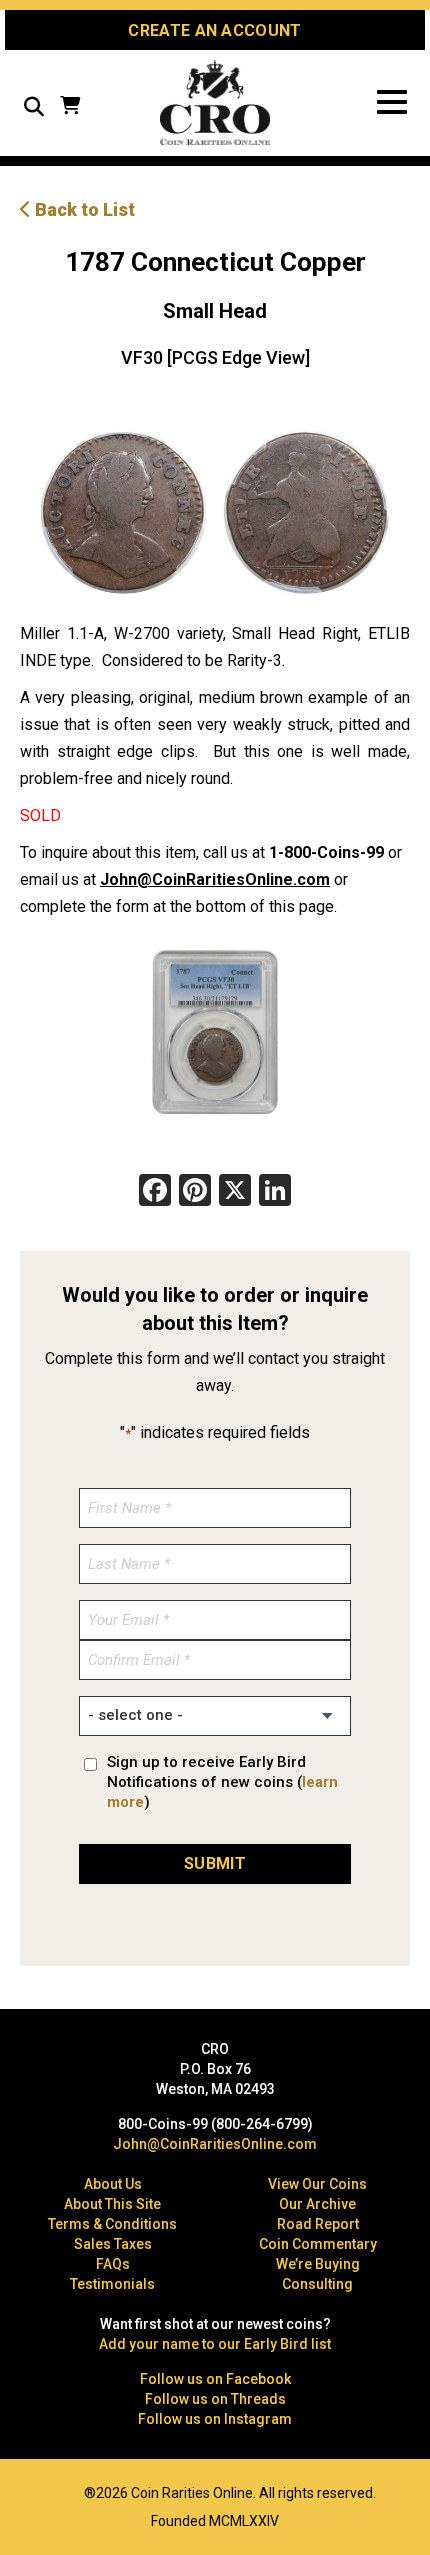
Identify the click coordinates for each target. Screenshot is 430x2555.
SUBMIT (215, 1863)
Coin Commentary (318, 2244)
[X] (235, 1192)
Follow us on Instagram (215, 2419)
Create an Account (214, 30)
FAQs (113, 2264)
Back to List (83, 209)
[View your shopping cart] (70, 107)
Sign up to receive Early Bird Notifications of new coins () (222, 1782)
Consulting (317, 2284)
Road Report (318, 2224)
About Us (113, 2184)
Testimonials (112, 2284)
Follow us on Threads (215, 2399)
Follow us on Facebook (215, 2379)
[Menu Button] (392, 102)
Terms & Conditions (112, 2224)
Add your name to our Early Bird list (215, 2344)
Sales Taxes (113, 2244)
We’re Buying (318, 2264)
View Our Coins (317, 2184)
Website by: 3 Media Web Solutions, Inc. (30, 2491)
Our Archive (317, 2204)
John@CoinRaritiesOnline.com (215, 879)
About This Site (112, 2204)
